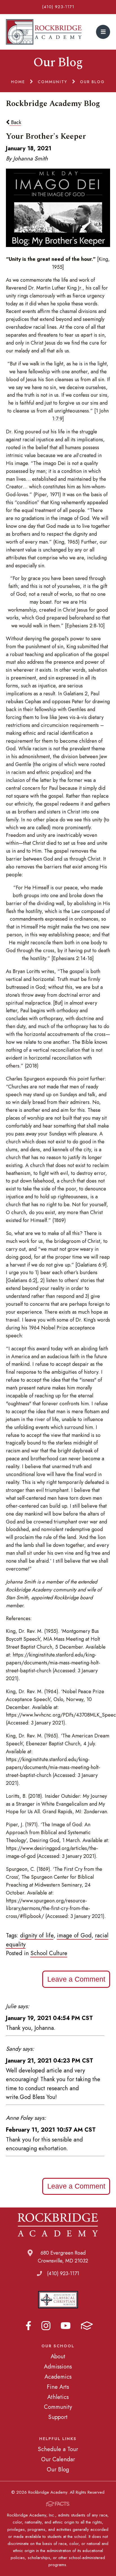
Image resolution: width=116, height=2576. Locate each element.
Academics (58, 2377)
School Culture (49, 1953)
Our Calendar (58, 2459)
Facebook (28, 2326)
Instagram (46, 2326)
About (58, 2356)
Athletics (58, 2397)
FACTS (87, 2326)
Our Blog (58, 2469)
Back (15, 122)
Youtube (66, 2326)
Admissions (58, 2367)
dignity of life (37, 1935)
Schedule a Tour (58, 2449)
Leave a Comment (76, 1979)
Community (58, 2407)
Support (58, 2417)
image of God (74, 1935)
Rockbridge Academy (44, 32)
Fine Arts (58, 2387)
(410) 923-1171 (58, 7)
